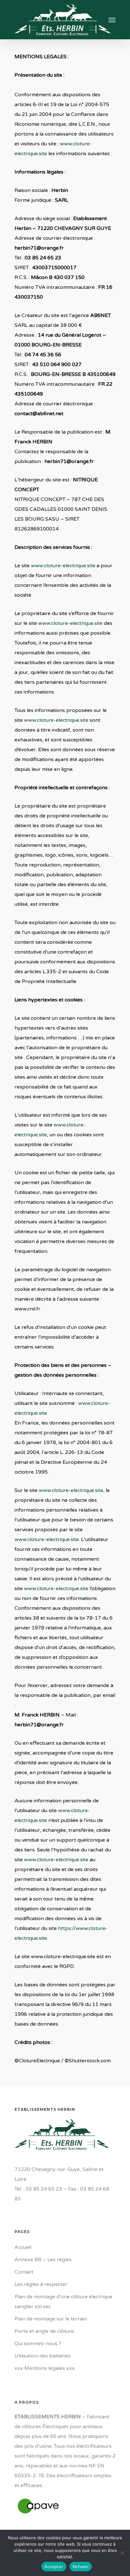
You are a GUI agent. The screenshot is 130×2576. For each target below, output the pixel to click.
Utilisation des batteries (43, 2356)
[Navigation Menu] (112, 20)
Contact (24, 2272)
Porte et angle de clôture (44, 2331)
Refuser (81, 2566)
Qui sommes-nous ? (38, 2344)
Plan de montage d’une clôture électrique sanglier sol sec (63, 2302)
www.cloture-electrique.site (63, 566)
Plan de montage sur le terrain (51, 2319)
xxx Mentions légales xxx (45, 2368)
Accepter (54, 2566)
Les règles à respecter (41, 2284)
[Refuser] (122, 2553)
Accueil (23, 2247)
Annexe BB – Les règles (43, 2260)
